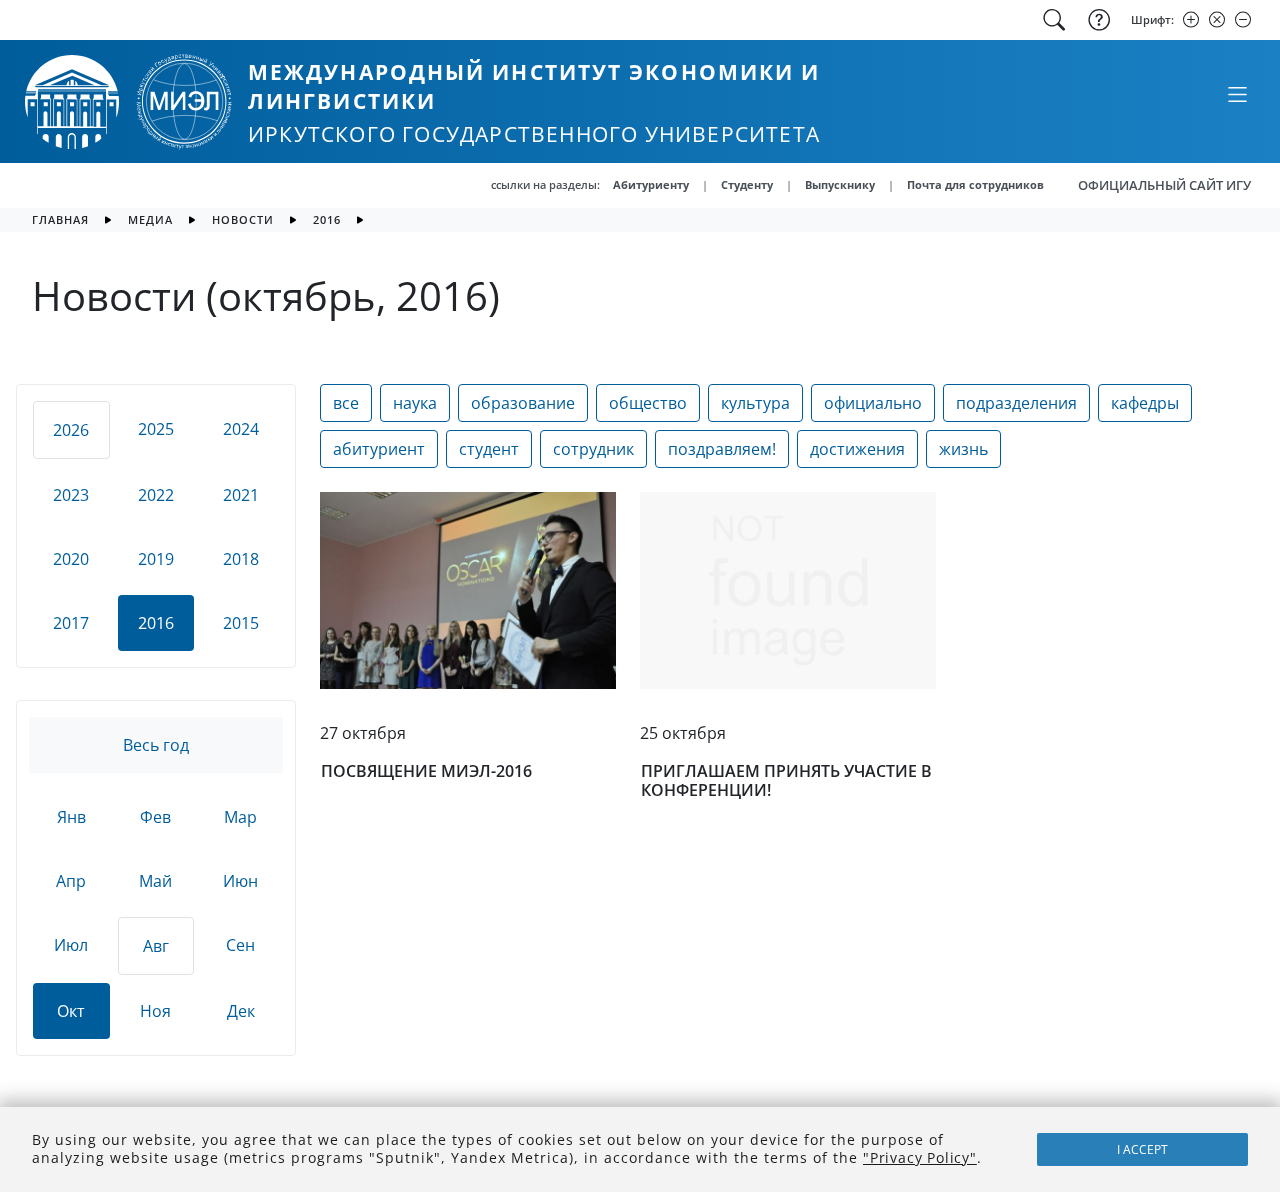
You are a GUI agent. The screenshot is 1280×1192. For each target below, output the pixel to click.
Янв (71, 817)
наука (415, 403)
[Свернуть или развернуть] (1237, 94)
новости (243, 219)
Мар (240, 817)
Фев (155, 817)
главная (60, 219)
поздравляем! (722, 449)
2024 (241, 429)
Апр (71, 881)
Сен (240, 945)
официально (873, 403)
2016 (327, 219)
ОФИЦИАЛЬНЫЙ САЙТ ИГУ (1164, 185)
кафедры (1145, 403)
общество (648, 403)
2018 (241, 559)
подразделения (1016, 403)
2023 (71, 495)
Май (155, 881)
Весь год (156, 745)
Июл (71, 945)
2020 (71, 559)
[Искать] (1054, 20)
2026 (71, 430)
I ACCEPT (1142, 1149)
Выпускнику (840, 184)
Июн (240, 881)
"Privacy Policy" (920, 1157)
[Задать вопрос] (1097, 20)
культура (755, 403)
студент (489, 449)
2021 (241, 495)
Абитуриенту (651, 184)
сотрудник (593, 449)
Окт (71, 1011)
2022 (156, 495)
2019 (156, 559)
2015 (241, 623)
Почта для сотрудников (975, 184)
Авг (156, 946)
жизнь (963, 449)
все (346, 403)
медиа (150, 219)
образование (523, 403)
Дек (241, 1011)
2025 (156, 429)
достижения (857, 449)
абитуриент (379, 449)
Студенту (747, 184)
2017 (71, 623)
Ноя (155, 1011)
